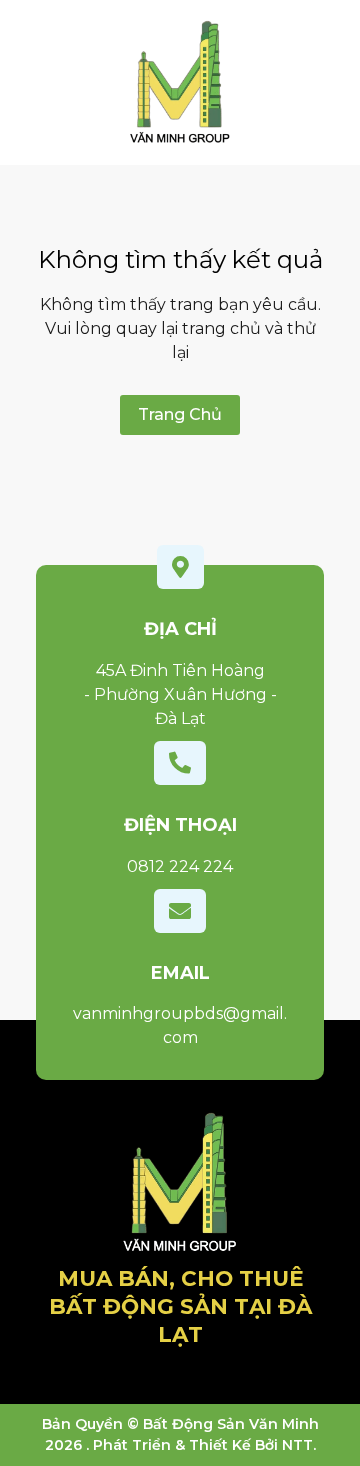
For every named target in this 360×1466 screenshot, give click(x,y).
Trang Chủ (180, 414)
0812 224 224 (180, 866)
